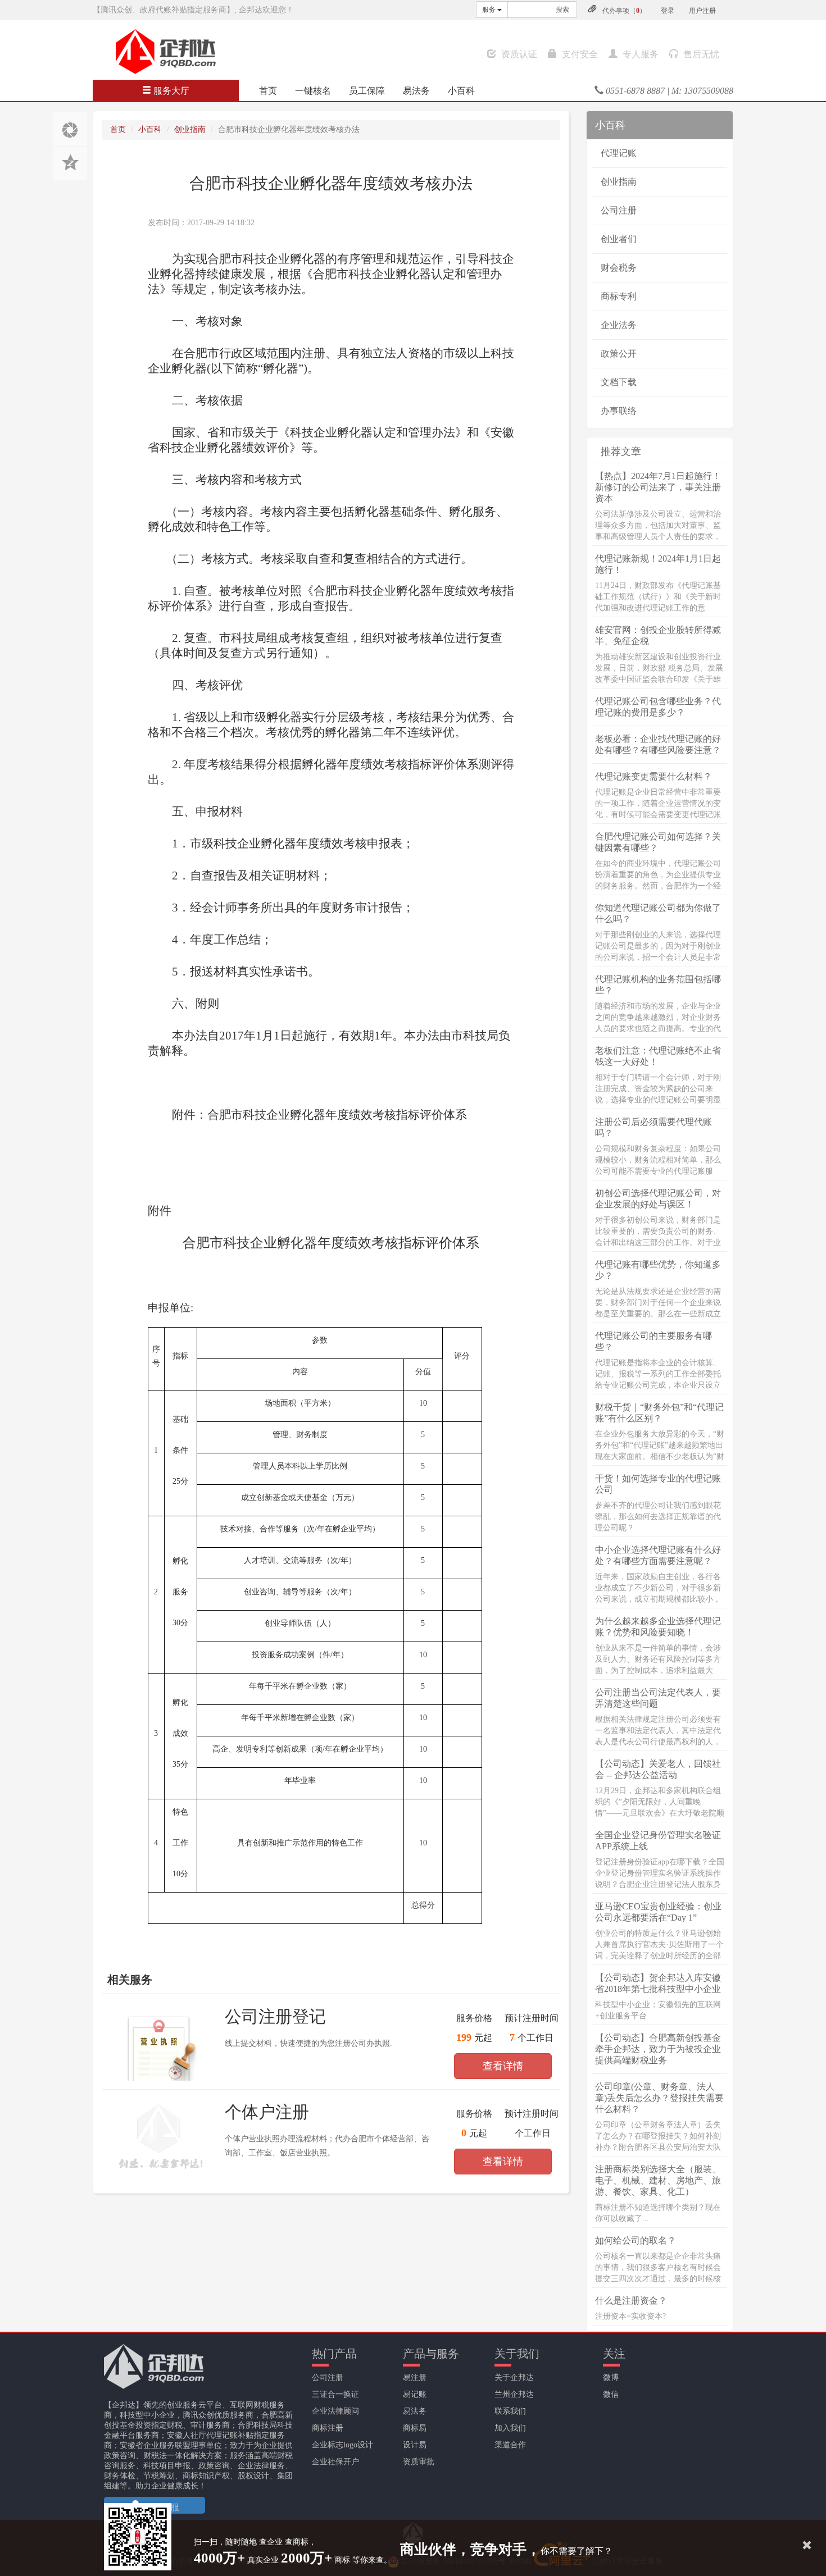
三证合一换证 (335, 2394)
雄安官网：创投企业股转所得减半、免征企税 (658, 635)
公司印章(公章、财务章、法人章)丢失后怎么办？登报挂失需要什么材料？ (659, 2098)
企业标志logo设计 (342, 2445)
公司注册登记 (275, 2016)
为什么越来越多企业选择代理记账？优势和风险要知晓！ (658, 1627)
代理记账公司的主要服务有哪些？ (653, 1341)
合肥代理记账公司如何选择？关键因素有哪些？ (658, 842)
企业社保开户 (335, 2462)
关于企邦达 (514, 2377)
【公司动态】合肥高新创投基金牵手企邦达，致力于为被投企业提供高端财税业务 (658, 2049)
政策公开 (619, 354)
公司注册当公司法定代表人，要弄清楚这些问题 (658, 1698)
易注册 (415, 2377)
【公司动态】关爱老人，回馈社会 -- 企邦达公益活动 (658, 1769)
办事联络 (619, 411)
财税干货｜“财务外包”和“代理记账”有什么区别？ (659, 1413)
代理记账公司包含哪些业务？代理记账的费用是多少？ (658, 707)
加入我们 (510, 2428)
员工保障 (367, 91)
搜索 (562, 10)
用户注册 (702, 11)
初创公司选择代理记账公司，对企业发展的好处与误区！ (658, 1199)
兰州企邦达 (514, 2394)
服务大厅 (170, 91)
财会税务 (619, 268)
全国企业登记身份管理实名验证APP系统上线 (658, 1841)
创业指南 (190, 129)
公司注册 (619, 210)
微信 (611, 2394)
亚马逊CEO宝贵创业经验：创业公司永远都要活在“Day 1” (658, 1912)
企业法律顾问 (335, 2411)
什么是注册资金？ (631, 2301)
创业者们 (619, 239)
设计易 (415, 2445)
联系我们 (510, 2411)
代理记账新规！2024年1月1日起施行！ (658, 564)
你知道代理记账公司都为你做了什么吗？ (658, 913)
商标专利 (619, 296)
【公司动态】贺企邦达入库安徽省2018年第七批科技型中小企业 (658, 1983)
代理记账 (619, 153)
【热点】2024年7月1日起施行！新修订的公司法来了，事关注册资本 (658, 487)
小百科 (461, 91)
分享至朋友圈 (70, 129)
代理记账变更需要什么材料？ (653, 776)
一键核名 (313, 91)
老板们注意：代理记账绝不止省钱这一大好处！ (658, 1056)
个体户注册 (267, 2112)
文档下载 (619, 382)
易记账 (415, 2394)
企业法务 (619, 325)
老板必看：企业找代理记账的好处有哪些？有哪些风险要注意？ (658, 744)
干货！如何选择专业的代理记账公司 (658, 1484)
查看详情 (503, 2066)
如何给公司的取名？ (636, 2240)
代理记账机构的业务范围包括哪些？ (658, 985)
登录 (668, 11)
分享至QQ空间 (70, 163)
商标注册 (328, 2428)
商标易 (415, 2428)
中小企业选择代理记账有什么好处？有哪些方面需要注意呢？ (658, 1555)
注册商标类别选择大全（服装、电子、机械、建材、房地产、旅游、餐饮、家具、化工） (658, 2180)
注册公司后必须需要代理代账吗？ (653, 1127)
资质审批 (419, 2462)
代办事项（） (624, 11)
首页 (268, 91)
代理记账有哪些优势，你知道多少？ (658, 1270)
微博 (611, 2377)
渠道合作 (510, 2445)
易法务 (416, 91)
